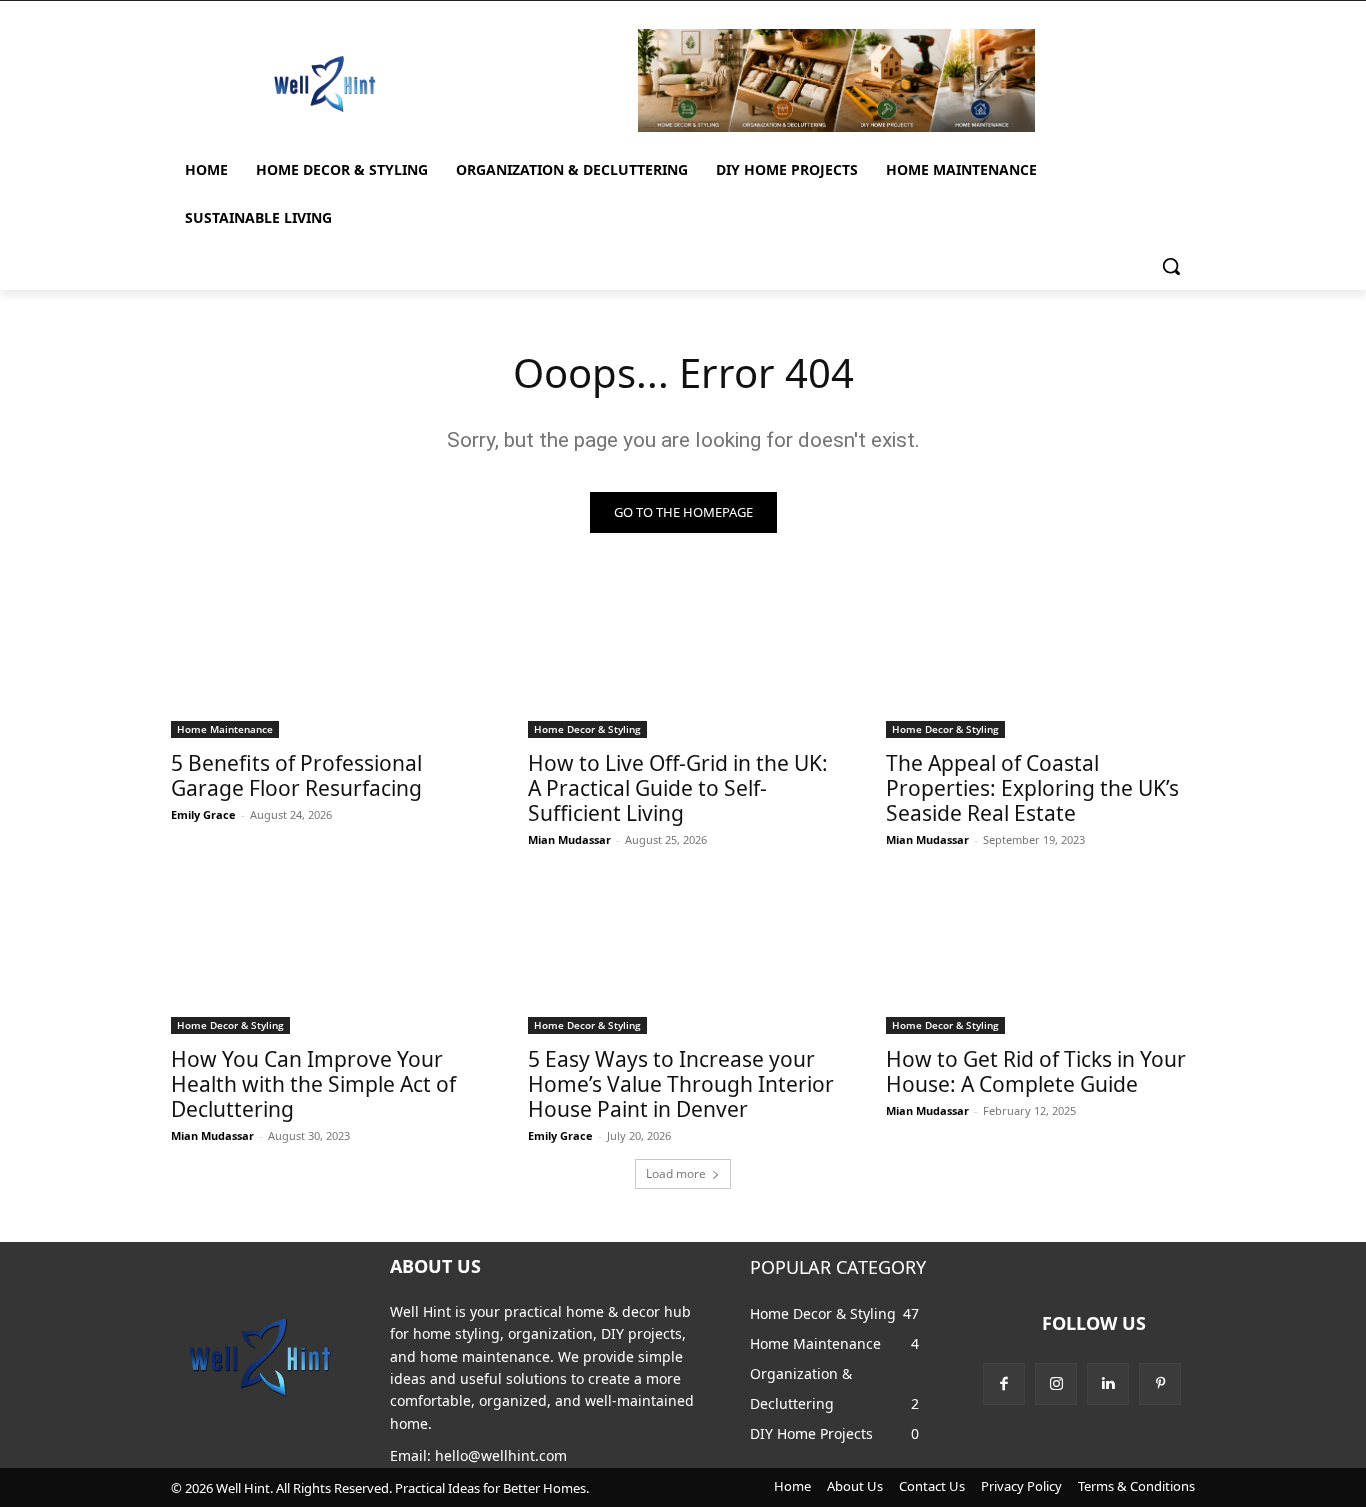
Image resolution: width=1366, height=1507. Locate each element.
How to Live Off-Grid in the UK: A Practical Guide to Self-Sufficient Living (678, 788)
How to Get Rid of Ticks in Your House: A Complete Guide (1036, 1071)
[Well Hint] (324, 83)
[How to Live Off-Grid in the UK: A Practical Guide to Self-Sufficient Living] (683, 660)
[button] (1171, 266)
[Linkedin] (1108, 1384)
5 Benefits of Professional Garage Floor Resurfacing (296, 775)
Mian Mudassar (569, 839)
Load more (676, 1173)
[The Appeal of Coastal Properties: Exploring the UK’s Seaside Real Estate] (1041, 660)
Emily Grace (203, 814)
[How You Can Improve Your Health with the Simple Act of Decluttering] (326, 956)
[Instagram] (1056, 1384)
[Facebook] (1004, 1384)
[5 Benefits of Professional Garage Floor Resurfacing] (326, 660)
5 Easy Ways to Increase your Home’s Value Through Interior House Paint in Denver (681, 1084)
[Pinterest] (1160, 1384)
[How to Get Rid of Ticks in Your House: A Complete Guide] (1041, 956)
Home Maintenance (225, 729)
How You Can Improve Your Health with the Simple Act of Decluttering (313, 1084)
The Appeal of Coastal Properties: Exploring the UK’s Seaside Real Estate (1032, 788)
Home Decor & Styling (587, 729)
